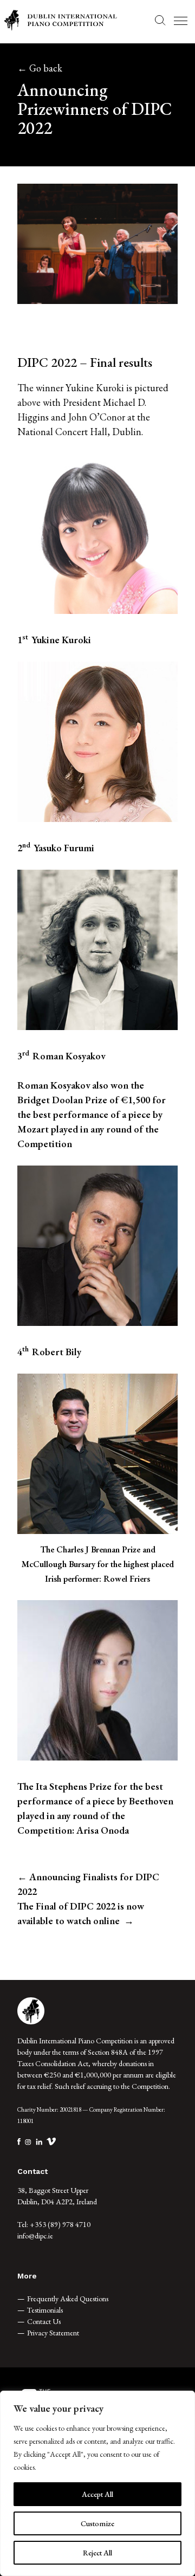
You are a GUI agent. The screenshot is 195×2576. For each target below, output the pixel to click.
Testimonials (45, 2310)
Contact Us (44, 2321)
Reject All (97, 2553)
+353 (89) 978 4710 (60, 2224)
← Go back (40, 68)
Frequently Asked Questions (68, 2299)
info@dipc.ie (35, 2236)
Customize (97, 2523)
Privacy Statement (53, 2333)
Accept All (97, 2494)
